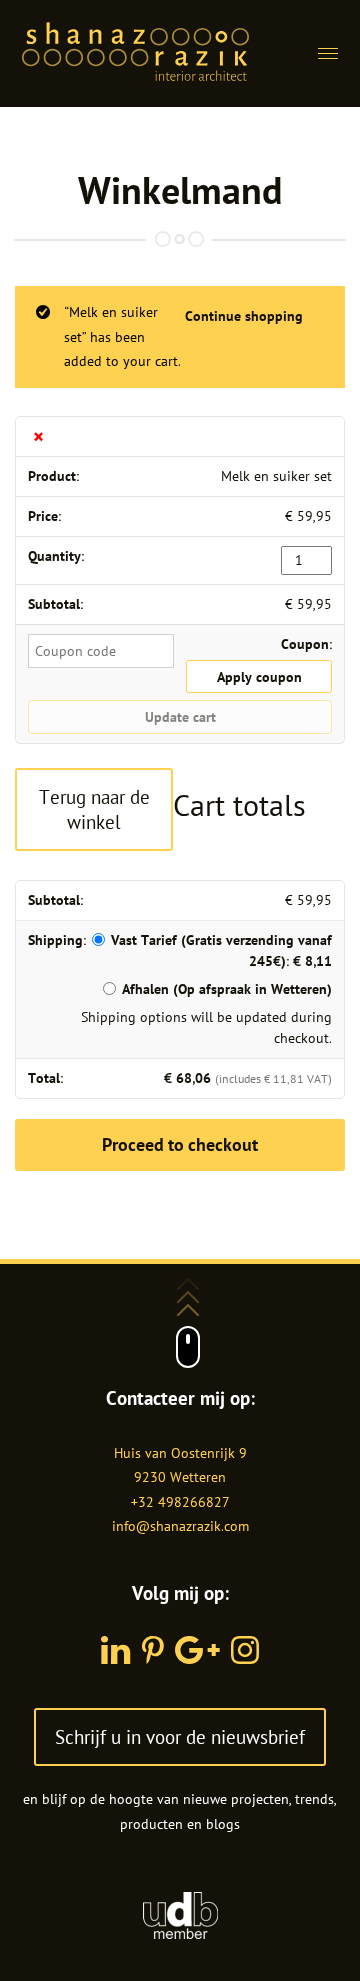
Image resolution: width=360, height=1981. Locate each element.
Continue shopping (244, 316)
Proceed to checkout (180, 1144)
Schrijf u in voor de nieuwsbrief (180, 1736)
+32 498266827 (180, 1502)
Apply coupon (259, 677)
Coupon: (306, 644)
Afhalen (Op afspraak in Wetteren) (227, 989)
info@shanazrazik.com (180, 1526)
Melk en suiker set (276, 476)
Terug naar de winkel (94, 809)
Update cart (180, 717)
